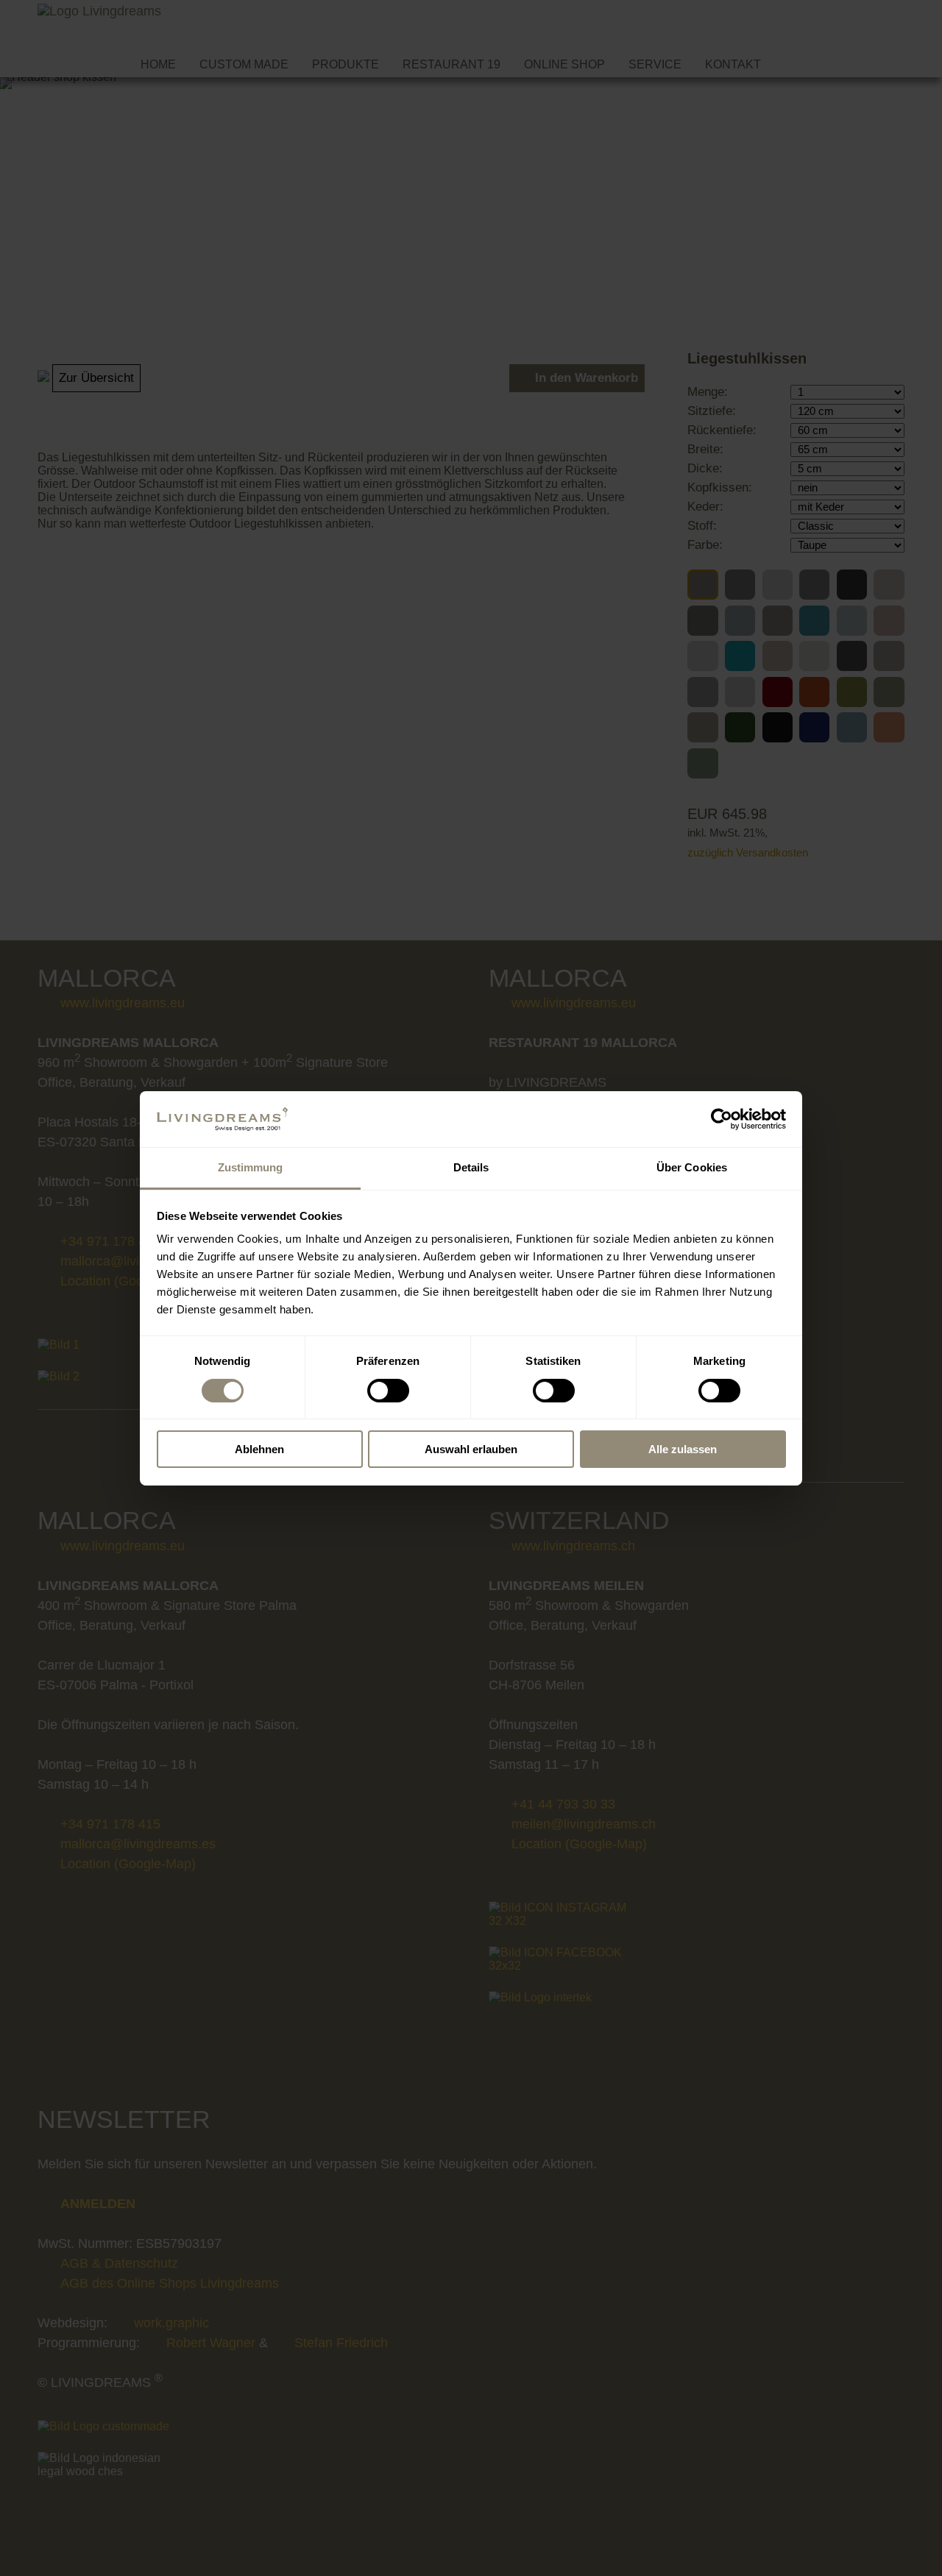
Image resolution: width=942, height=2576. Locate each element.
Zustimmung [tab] (251, 1167)
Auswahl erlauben (471, 1449)
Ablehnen (259, 1449)
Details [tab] (471, 1167)
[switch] (388, 1391)
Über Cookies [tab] (692, 1167)
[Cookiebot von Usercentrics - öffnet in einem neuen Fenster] (722, 1119)
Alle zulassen (683, 1449)
